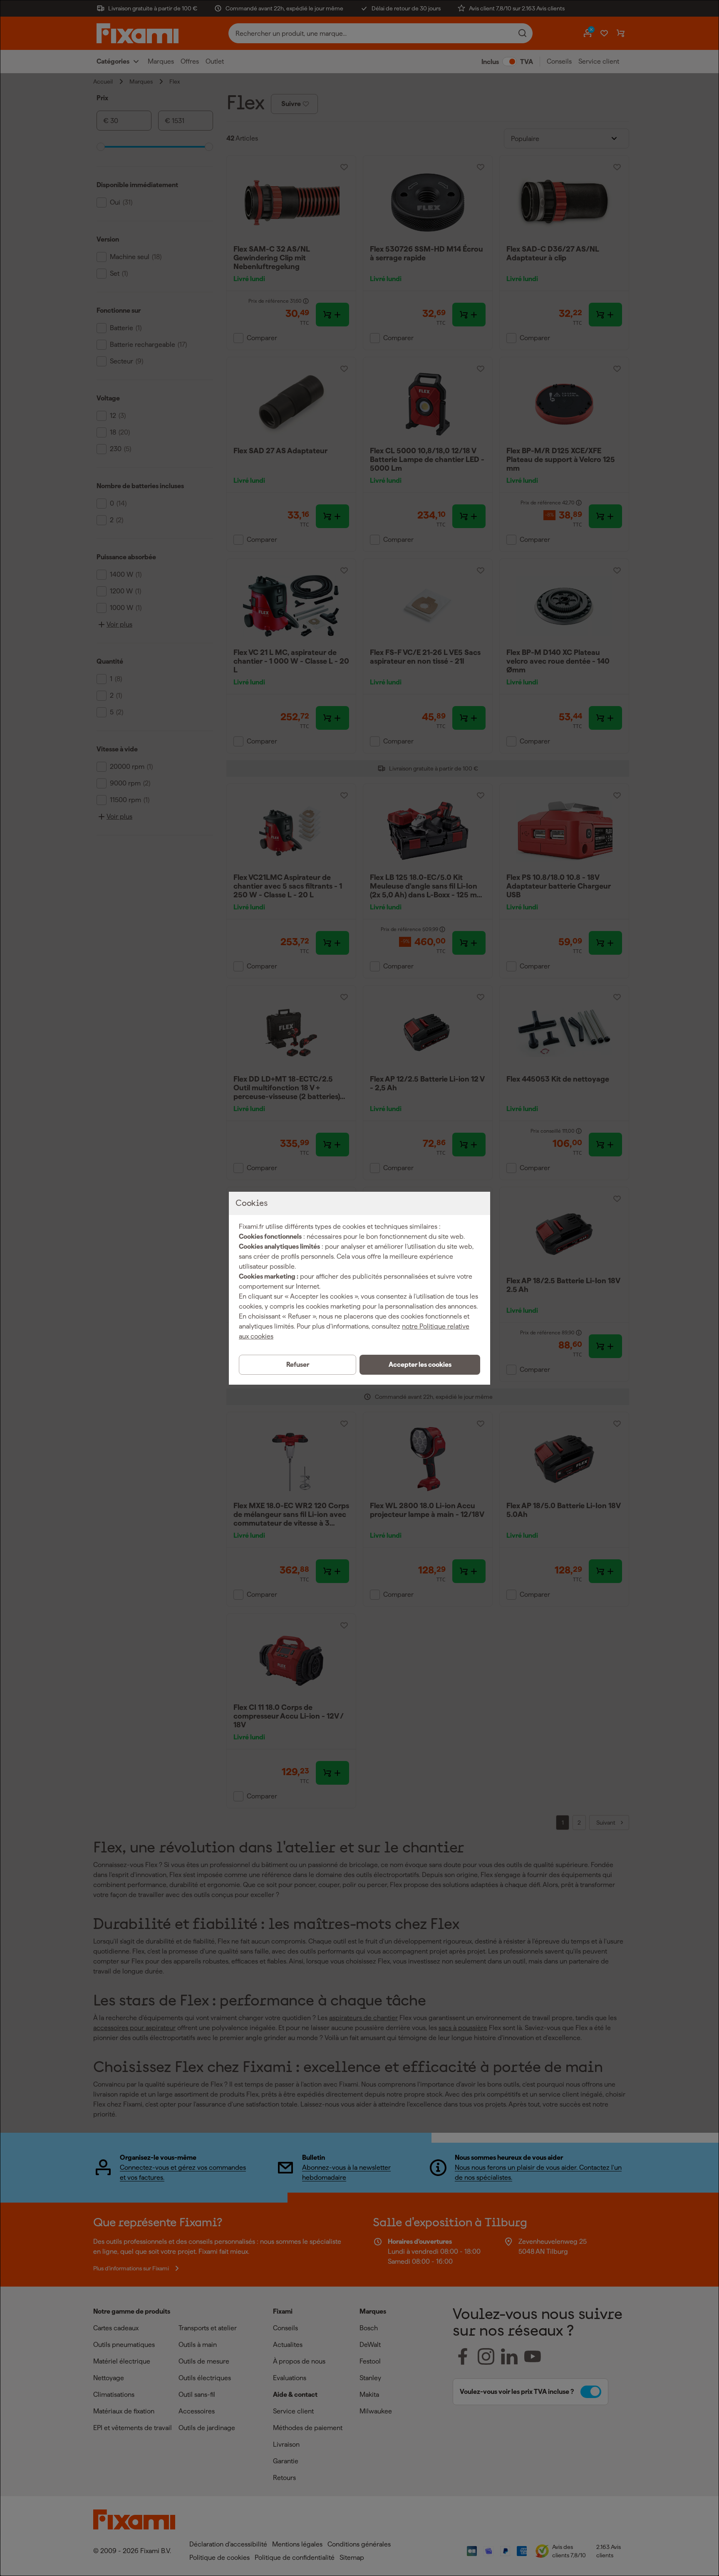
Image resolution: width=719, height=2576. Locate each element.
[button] (420, 1365)
